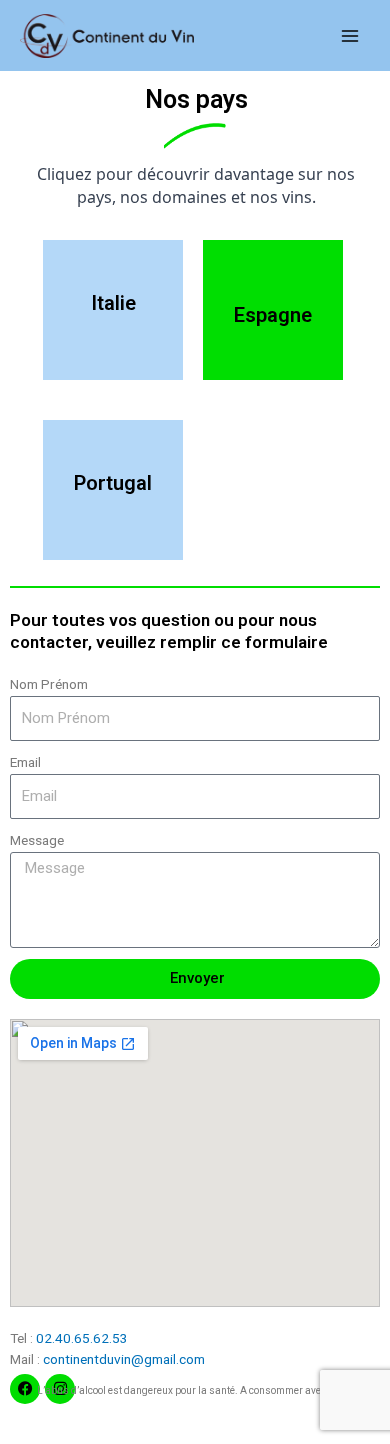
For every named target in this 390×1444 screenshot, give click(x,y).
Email (25, 762)
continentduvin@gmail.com (124, 1359)
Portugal (113, 483)
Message (37, 840)
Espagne (273, 315)
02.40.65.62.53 (82, 1338)
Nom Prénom (49, 684)
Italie (113, 303)
